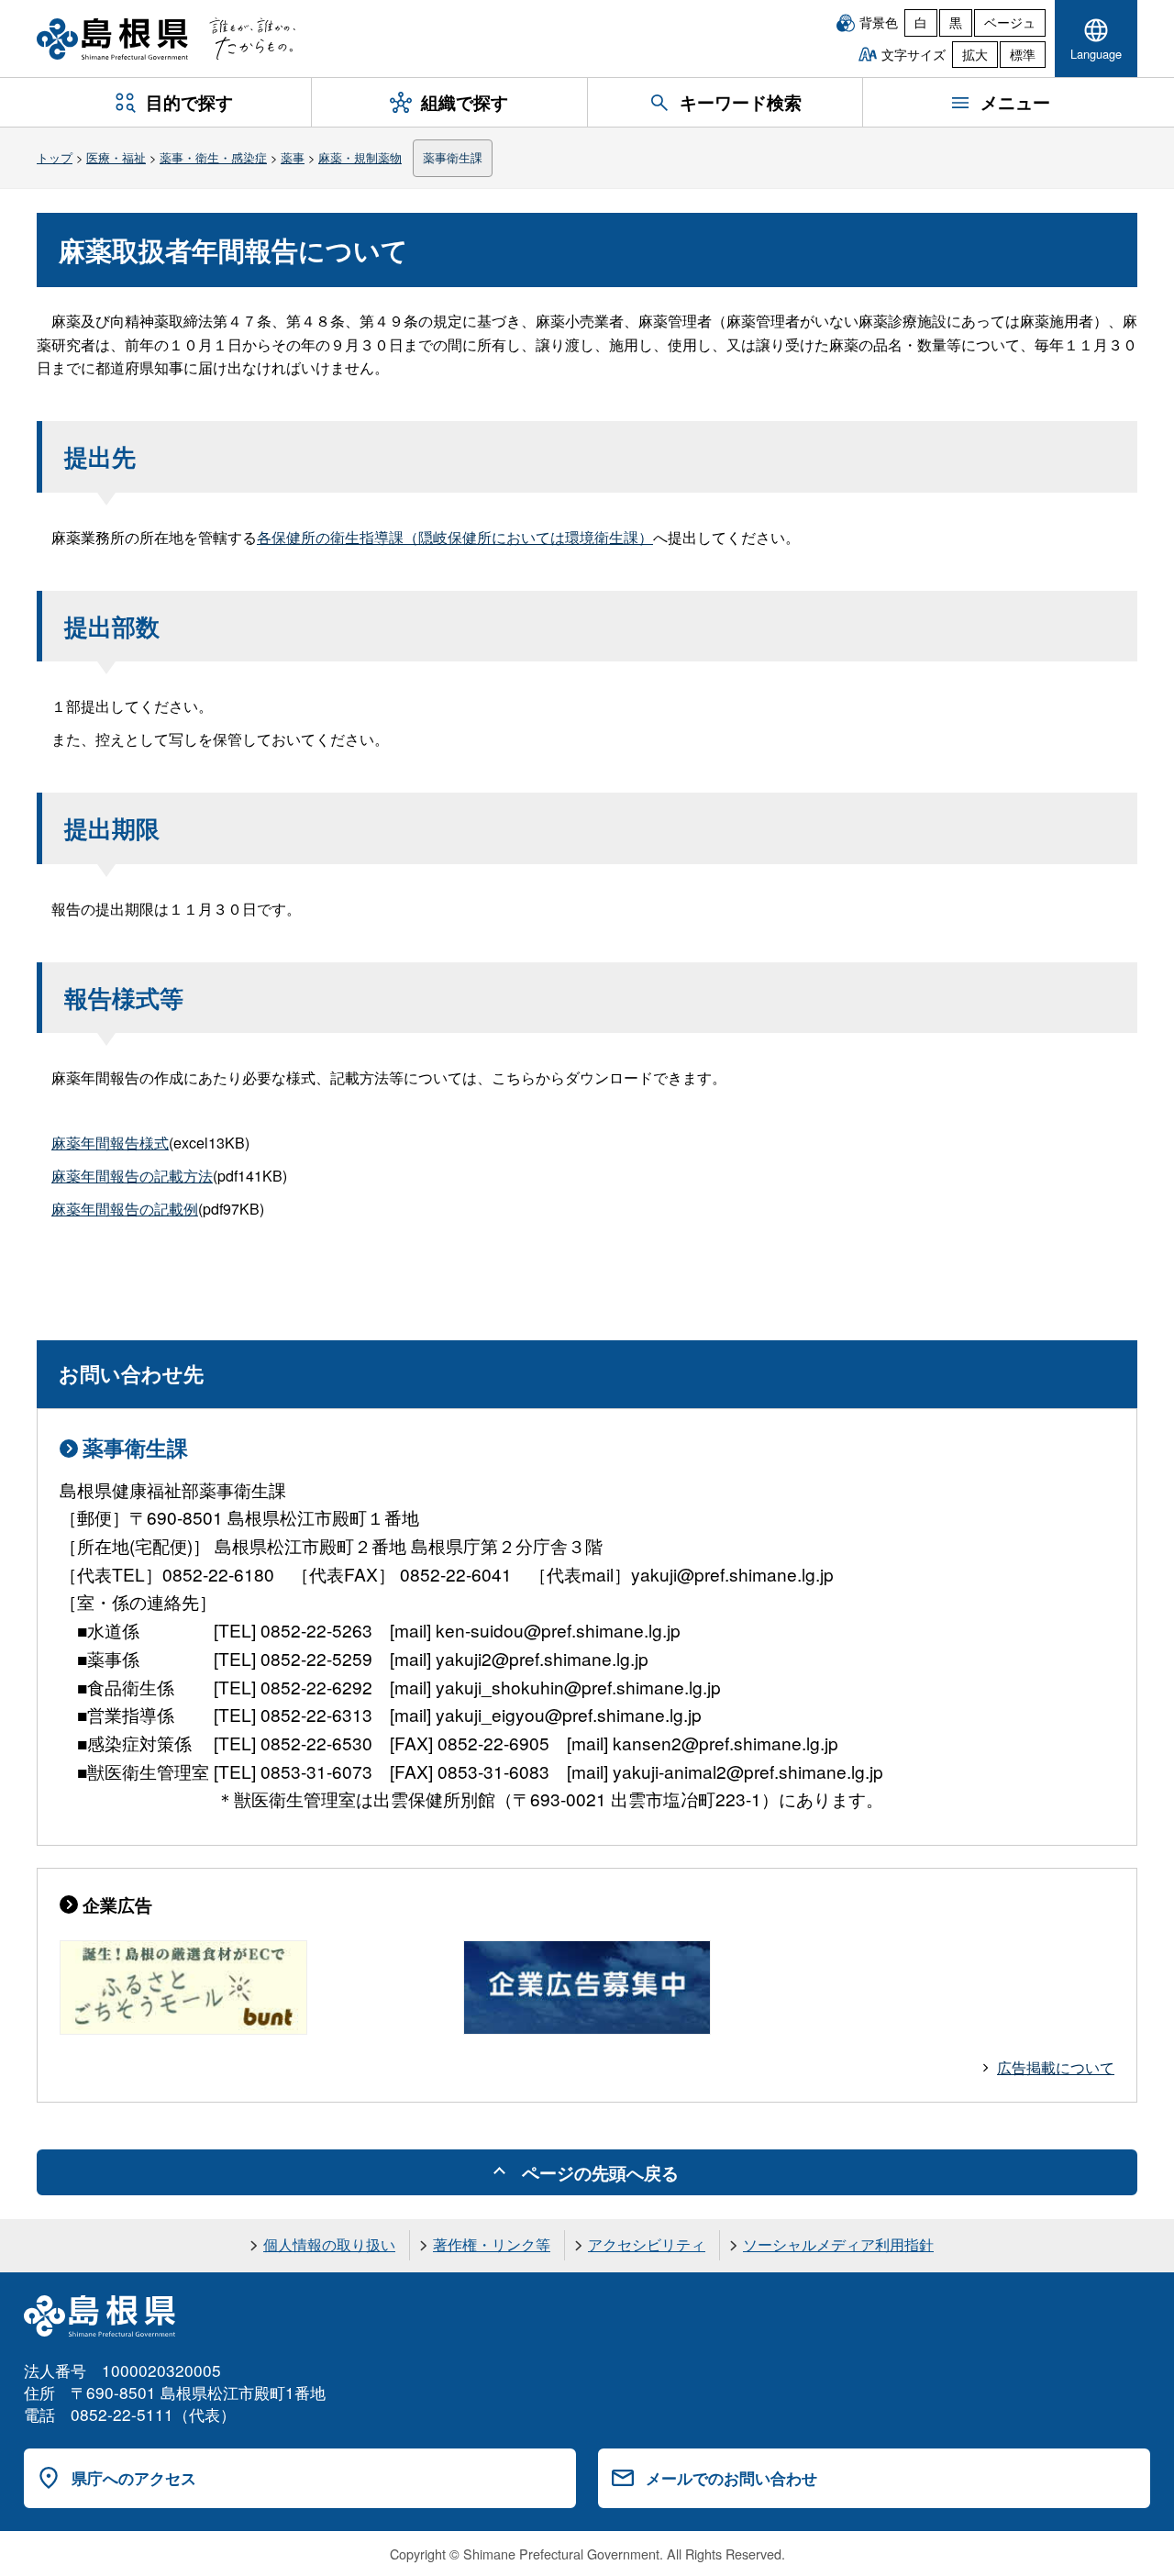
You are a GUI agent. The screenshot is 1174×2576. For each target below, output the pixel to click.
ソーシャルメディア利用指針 (838, 2244)
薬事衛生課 (453, 157)
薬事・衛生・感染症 (213, 157)
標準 (1023, 54)
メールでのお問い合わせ (731, 2478)
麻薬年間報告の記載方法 (132, 1176)
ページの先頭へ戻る (600, 2172)
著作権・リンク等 (492, 2244)
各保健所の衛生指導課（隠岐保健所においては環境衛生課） (455, 537)
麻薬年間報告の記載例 (125, 1209)
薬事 (293, 157)
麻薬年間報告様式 (110, 1143)
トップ (55, 157)
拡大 (975, 54)
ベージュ (1010, 22)
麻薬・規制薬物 (360, 157)
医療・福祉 (116, 157)
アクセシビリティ (647, 2244)
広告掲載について (1056, 2067)
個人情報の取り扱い (329, 2244)
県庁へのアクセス (134, 2478)
